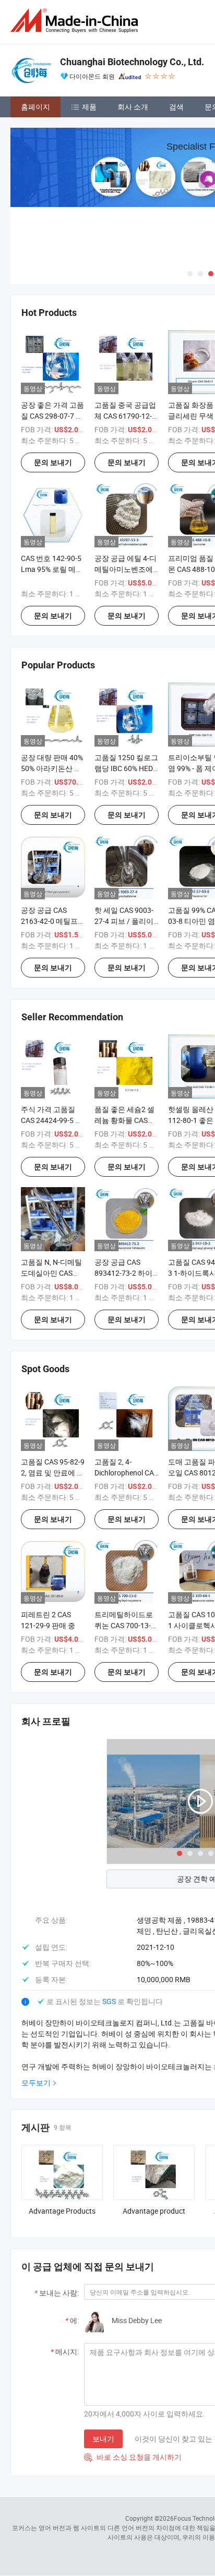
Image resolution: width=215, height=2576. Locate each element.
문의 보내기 (53, 462)
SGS (110, 2001)
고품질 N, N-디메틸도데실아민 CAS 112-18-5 (51, 1273)
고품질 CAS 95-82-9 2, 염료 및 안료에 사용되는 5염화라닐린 (53, 1473)
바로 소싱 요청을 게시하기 (133, 2457)
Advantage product (154, 2211)
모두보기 (36, 2083)
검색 (176, 107)
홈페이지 (35, 107)
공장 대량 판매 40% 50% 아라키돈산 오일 (52, 768)
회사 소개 (133, 107)
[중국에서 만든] (76, 21)
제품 (89, 107)
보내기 (103, 2439)
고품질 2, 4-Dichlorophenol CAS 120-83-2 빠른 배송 (126, 1473)
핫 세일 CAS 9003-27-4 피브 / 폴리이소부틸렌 (124, 921)
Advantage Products (62, 2211)
